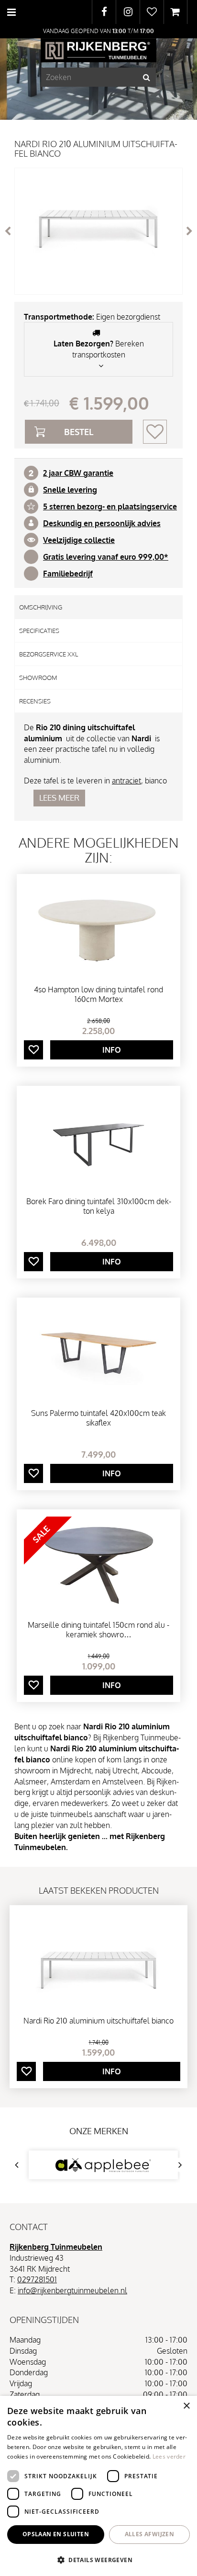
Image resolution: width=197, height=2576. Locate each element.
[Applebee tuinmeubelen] (103, 2165)
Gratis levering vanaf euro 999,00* (106, 557)
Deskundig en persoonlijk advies (102, 523)
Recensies (35, 701)
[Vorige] (8, 231)
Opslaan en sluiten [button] (56, 2534)
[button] (98, 2559)
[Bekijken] (175, 12)
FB (104, 12)
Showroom (38, 678)
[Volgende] (189, 231)
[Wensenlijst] (152, 12)
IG (128, 12)
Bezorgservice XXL (49, 654)
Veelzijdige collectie (79, 540)
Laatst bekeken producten (99, 1890)
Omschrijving (41, 607)
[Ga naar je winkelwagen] (175, 12)
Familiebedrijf (68, 574)
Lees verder (169, 2456)
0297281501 (37, 2279)
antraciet (126, 781)
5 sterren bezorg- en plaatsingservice (110, 506)
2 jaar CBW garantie (78, 473)
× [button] (186, 2406)
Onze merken (99, 2131)
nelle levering (72, 490)
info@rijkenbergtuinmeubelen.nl (72, 2290)
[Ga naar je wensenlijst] (152, 12)
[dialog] (98, 2486)
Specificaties (39, 631)
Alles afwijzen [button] (150, 2534)
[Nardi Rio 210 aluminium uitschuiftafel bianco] (98, 231)
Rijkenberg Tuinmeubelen (56, 2247)
